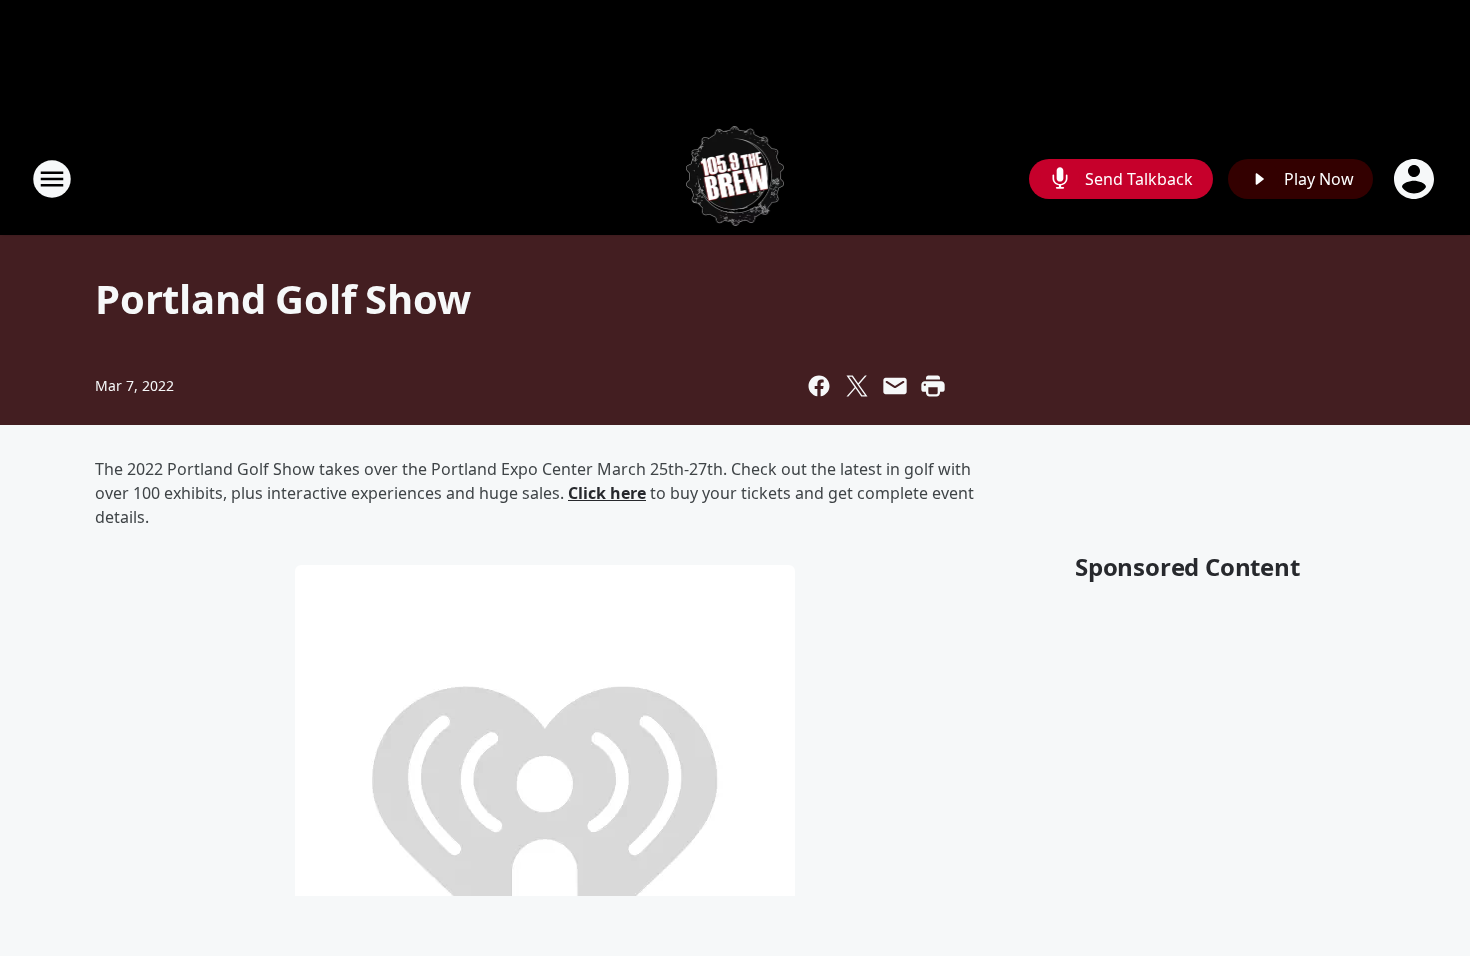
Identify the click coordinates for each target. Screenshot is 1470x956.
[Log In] (1416, 179)
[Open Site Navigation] (52, 179)
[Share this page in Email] (895, 386)
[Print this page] (933, 386)
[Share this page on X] (857, 386)
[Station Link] (735, 178)
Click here (607, 493)
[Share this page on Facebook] (819, 386)
